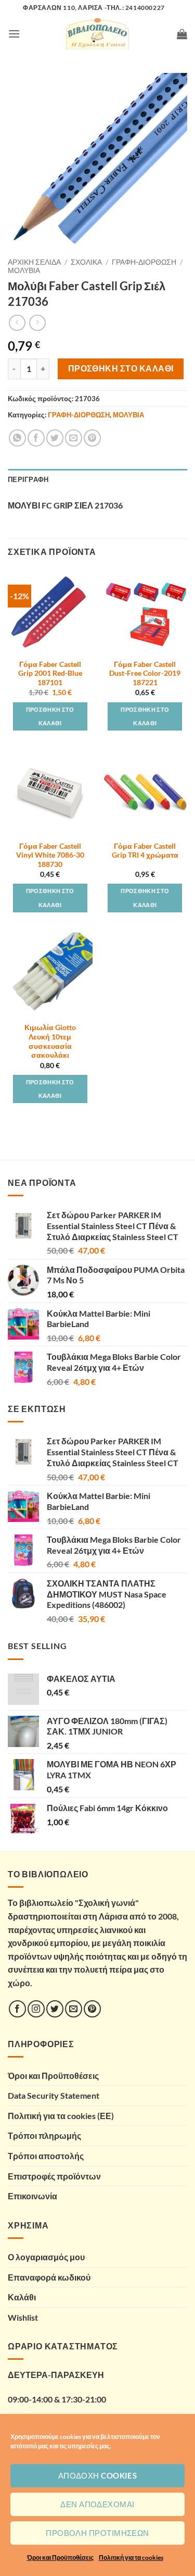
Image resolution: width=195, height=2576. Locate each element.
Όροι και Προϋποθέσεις (60, 2558)
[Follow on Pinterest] (92, 2009)
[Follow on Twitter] (55, 2009)
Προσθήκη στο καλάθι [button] (50, 716)
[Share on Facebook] (36, 438)
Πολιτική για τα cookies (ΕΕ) (61, 2116)
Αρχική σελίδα (34, 262)
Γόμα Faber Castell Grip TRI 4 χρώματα (145, 851)
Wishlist (23, 2317)
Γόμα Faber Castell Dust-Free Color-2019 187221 (145, 673)
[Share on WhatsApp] (17, 438)
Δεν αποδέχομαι (97, 2504)
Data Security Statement (54, 2095)
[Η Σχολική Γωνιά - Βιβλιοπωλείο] (98, 34)
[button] (14, 34)
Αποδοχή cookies (98, 2475)
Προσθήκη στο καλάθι (121, 368)
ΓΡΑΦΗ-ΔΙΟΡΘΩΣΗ (144, 262)
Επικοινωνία (32, 2196)
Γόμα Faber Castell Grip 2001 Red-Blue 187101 (50, 673)
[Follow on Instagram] (36, 2009)
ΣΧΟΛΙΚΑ (86, 262)
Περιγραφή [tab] (28, 479)
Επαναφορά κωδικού (49, 2277)
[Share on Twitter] (55, 438)
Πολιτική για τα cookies (131, 2558)
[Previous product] (37, 323)
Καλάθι (22, 2297)
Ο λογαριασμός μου (46, 2257)
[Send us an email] (74, 2009)
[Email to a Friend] (74, 438)
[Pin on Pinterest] (92, 438)
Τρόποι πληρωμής (44, 2135)
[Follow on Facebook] (17, 2009)
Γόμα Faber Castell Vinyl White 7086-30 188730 (50, 855)
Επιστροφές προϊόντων (54, 2176)
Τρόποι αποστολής (46, 2156)
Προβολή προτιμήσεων (97, 2533)
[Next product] (17, 323)
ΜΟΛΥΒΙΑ (24, 270)
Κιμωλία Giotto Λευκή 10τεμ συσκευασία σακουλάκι (50, 1041)
